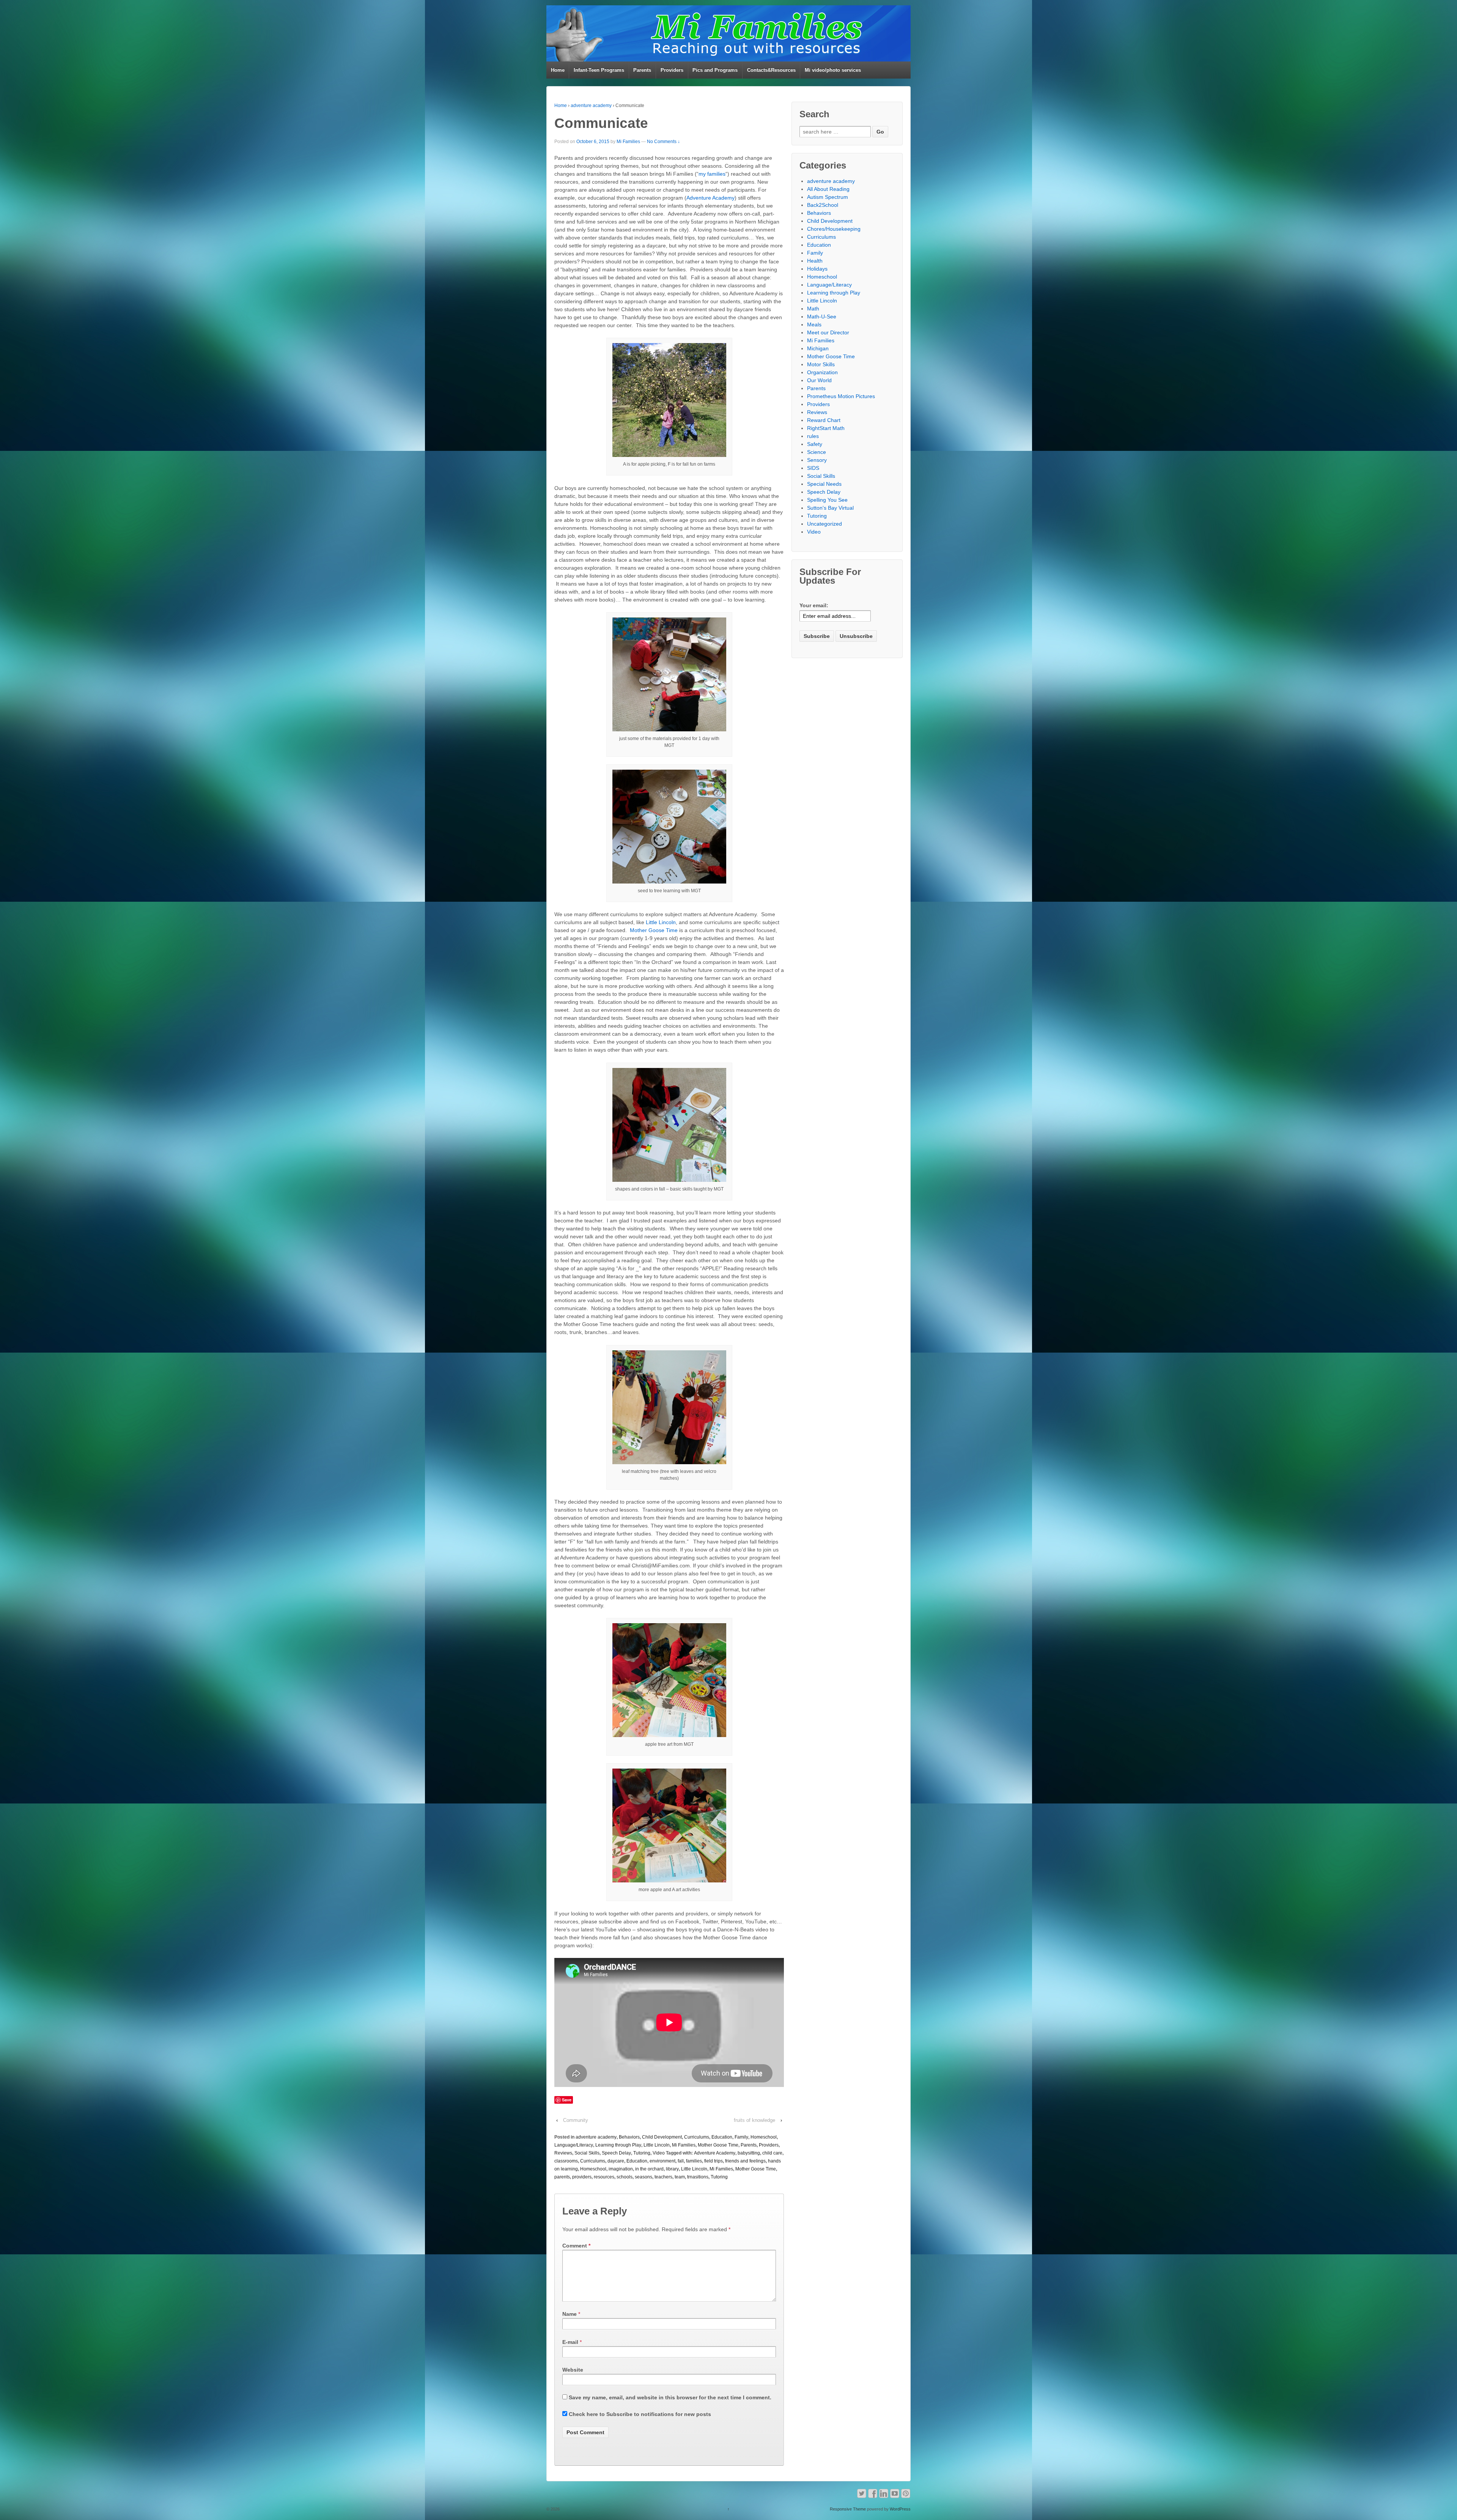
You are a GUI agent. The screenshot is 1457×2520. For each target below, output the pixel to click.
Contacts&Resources (771, 70)
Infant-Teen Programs (599, 70)
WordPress (900, 2509)
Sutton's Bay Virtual (830, 508)
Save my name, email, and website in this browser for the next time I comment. (670, 2397)
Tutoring (642, 2153)
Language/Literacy (574, 2145)
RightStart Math (826, 428)
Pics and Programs (715, 70)
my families (712, 174)
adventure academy (591, 106)
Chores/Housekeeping (834, 229)
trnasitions (698, 2177)
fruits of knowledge (754, 2120)
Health (815, 261)
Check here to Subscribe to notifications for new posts (639, 2414)
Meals (814, 324)
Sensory (817, 460)
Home (558, 70)
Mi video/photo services (833, 70)
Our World (819, 380)
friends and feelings (745, 2161)
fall (681, 2161)
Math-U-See (822, 317)
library (672, 2169)
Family (741, 2137)
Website (573, 2370)
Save (567, 2100)
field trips (714, 2161)
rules (813, 436)
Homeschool (764, 2137)
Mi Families (628, 142)
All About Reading (828, 189)
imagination (621, 2169)
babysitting (749, 2153)
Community (576, 2120)
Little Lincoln (661, 922)
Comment (576, 2246)
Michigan (818, 348)
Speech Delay (616, 2153)
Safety (815, 444)
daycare (616, 2161)
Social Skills (587, 2153)
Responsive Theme (848, 2509)
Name (570, 2314)
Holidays (817, 269)
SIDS (813, 468)
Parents (642, 70)
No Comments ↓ (663, 142)
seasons (644, 2177)
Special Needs (824, 484)
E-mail (570, 2342)
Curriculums (697, 2137)
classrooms (566, 2161)
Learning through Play (618, 2145)
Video (659, 2153)
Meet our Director (828, 332)
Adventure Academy (710, 198)
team (680, 2177)
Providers (672, 70)
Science (817, 452)
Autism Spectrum (828, 197)
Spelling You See (827, 500)
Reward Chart (824, 420)
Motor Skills (821, 364)
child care (772, 2153)
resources (604, 2177)
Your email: (814, 605)
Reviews (563, 2153)
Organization (822, 372)
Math (813, 309)
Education (722, 2137)
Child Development (662, 2137)
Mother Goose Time (654, 930)
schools (625, 2177)
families (694, 2161)
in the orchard (649, 2169)
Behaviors (629, 2137)
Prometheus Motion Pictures (841, 396)
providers (582, 2177)
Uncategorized (824, 524)
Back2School (823, 205)
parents (562, 2177)
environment (662, 2161)
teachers (663, 2177)
